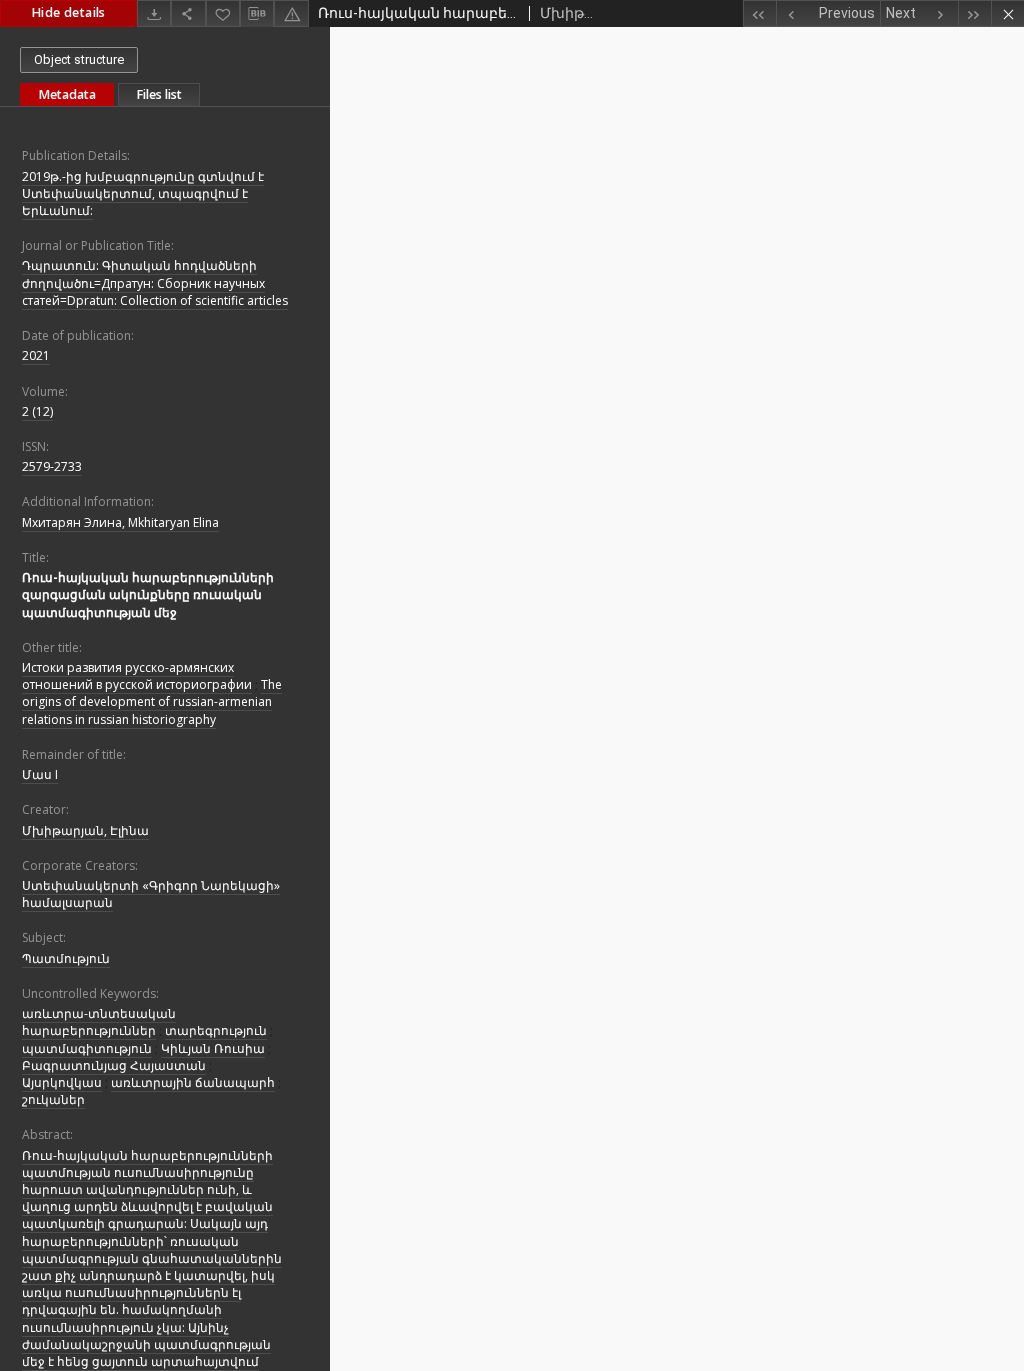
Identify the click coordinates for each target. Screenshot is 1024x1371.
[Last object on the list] (974, 13)
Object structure (79, 59)
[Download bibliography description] (257, 14)
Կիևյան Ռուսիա (213, 1048)
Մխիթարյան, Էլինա (85, 830)
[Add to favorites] (223, 13)
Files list (159, 94)
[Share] (188, 13)
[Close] (1007, 13)
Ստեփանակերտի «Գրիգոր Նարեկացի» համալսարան (151, 894)
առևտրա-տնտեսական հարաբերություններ (99, 1022)
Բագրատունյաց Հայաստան (114, 1065)
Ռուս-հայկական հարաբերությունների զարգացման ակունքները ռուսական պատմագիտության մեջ (148, 594)
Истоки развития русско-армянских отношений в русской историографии (137, 676)
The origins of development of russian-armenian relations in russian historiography (152, 701)
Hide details (68, 12)
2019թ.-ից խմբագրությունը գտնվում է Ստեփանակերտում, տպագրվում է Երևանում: (143, 193)
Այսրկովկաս (62, 1082)
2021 (36, 355)
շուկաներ (53, 1099)
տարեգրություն (216, 1030)
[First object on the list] (759, 13)
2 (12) (37, 411)
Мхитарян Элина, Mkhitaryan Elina (120, 522)
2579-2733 (52, 466)
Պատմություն (66, 958)
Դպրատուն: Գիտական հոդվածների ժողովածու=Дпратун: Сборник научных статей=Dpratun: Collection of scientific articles (155, 282)
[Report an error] (291, 13)
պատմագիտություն (87, 1048)
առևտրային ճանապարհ (193, 1082)
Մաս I (40, 774)
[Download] (154, 13)
